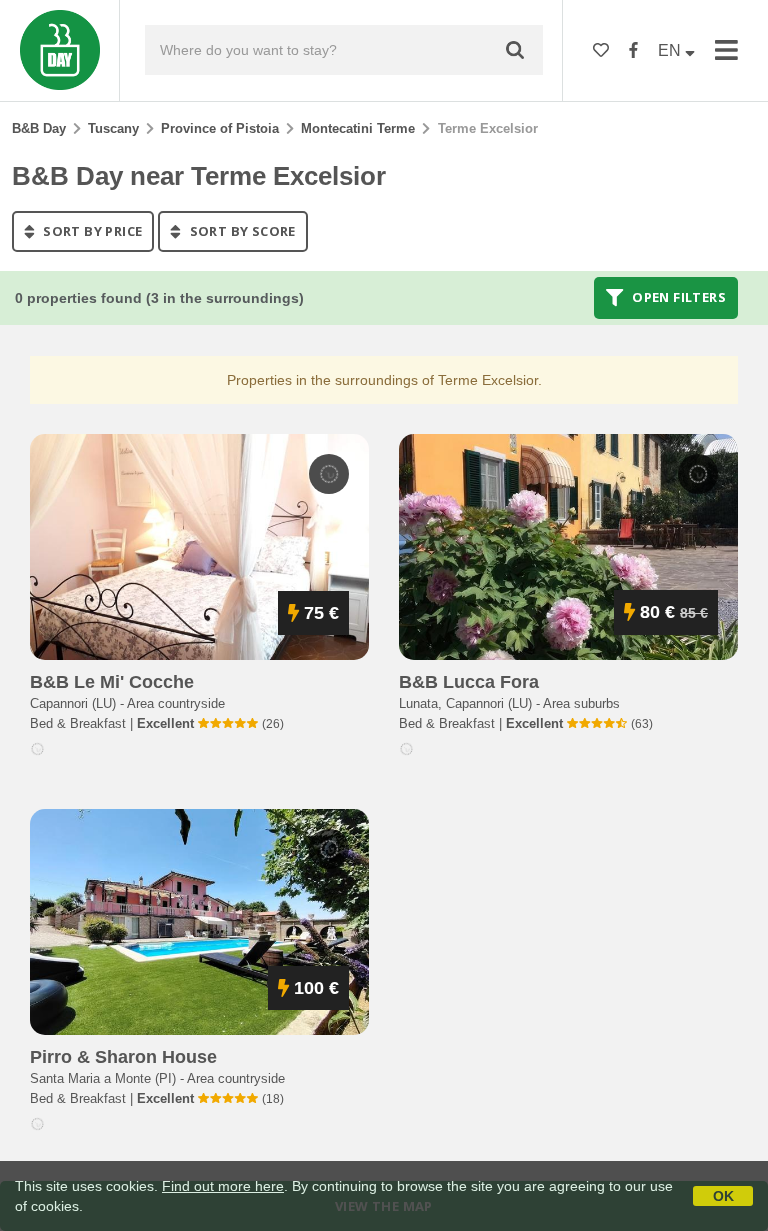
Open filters (677, 298)
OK (723, 1196)
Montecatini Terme (358, 128)
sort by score (241, 231)
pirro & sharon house (123, 1057)
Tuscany (113, 128)
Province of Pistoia (220, 128)
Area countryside (176, 703)
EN (671, 50)
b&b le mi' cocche (112, 682)
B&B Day (39, 128)
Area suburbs (581, 703)
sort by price (91, 231)
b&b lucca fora (469, 682)
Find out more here (223, 1186)
